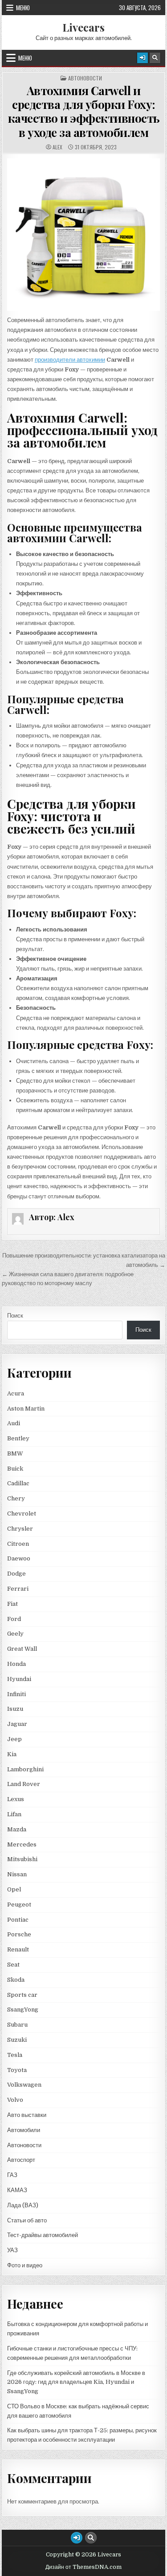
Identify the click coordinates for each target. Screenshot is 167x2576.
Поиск (15, 1316)
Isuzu (15, 1709)
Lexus (16, 1799)
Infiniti (16, 1694)
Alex (57, 147)
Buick (15, 1469)
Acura (16, 1393)
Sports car (22, 1995)
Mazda (17, 1829)
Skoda (16, 1980)
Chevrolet (22, 1514)
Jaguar (17, 1724)
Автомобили (24, 2130)
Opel (14, 1889)
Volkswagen (24, 2085)
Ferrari (18, 1589)
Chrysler (20, 1529)
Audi (14, 1423)
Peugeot (19, 1905)
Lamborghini (25, 1769)
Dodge (16, 1574)
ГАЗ (12, 2175)
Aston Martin (26, 1409)
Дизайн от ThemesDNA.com (83, 2567)
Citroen (18, 1544)
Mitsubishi (22, 1859)
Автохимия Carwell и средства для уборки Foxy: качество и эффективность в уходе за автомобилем (84, 111)
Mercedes (22, 1844)
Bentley (18, 1438)
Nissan (17, 1874)
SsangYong (23, 2010)
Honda (16, 1664)
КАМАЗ (17, 2190)
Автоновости (85, 78)
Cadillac (18, 1483)
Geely (15, 1634)
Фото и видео (25, 2265)
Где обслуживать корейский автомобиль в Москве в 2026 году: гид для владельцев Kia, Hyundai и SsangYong (76, 2382)
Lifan (14, 1814)
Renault (18, 1949)
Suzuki (17, 2040)
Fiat (12, 1604)
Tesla (15, 2055)
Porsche (19, 1934)
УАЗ (12, 2250)
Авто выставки (27, 2115)
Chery (16, 1498)
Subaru (17, 2025)
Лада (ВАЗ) (23, 2205)
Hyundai (19, 1679)
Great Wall (22, 1649)
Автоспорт (21, 2160)
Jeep (14, 1739)
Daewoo (19, 1558)
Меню (23, 8)
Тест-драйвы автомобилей (43, 2235)
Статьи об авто (27, 2220)
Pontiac (18, 1920)
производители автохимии (70, 360)
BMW (15, 1453)
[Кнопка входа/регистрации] (143, 58)
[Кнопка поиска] (155, 58)
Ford (14, 1619)
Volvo (15, 2100)
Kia (12, 1754)
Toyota (17, 2070)
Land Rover (24, 1784)
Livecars (83, 27)
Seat (13, 1965)
